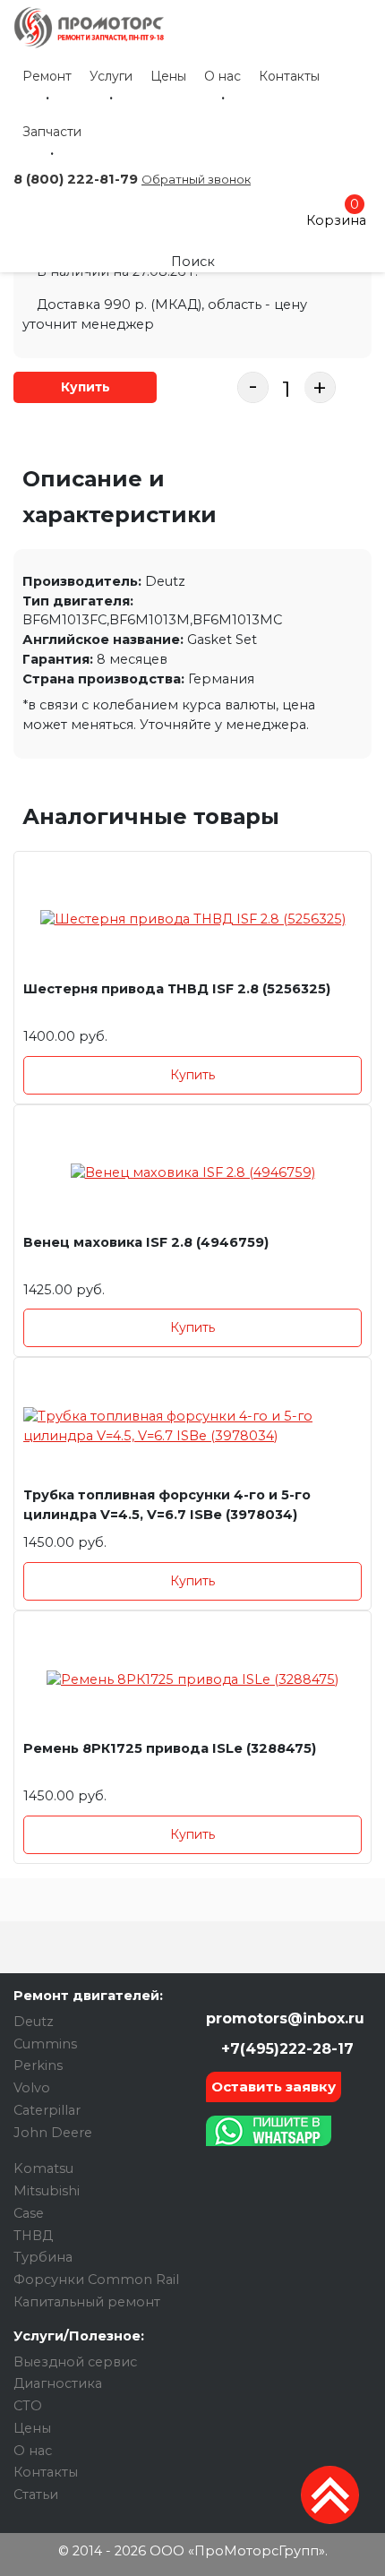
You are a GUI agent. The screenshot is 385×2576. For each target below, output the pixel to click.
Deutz (34, 2022)
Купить (86, 387)
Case (29, 2213)
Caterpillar (47, 2110)
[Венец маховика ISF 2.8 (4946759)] (192, 1174)
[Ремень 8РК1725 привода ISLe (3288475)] (192, 1680)
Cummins (45, 2044)
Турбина (43, 2257)
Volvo (32, 2088)
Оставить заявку (274, 2087)
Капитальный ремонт (87, 2302)
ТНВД (33, 2236)
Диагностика (58, 2383)
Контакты (289, 76)
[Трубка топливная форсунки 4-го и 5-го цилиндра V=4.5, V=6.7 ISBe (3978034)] (192, 1426)
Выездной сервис (75, 2362)
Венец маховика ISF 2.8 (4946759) (146, 1242)
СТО (28, 2406)
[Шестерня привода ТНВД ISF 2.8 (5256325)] (192, 920)
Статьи (36, 2494)
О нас (222, 76)
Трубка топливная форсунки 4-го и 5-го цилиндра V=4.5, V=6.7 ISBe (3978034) (167, 1505)
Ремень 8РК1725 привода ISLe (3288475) (170, 1748)
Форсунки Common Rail (96, 2280)
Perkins (38, 2065)
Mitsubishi (47, 2191)
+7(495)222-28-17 (285, 2049)
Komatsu (43, 2168)
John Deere (53, 2133)
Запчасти (52, 132)
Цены (168, 76)
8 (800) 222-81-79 (76, 179)
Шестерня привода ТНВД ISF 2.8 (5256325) (177, 989)
